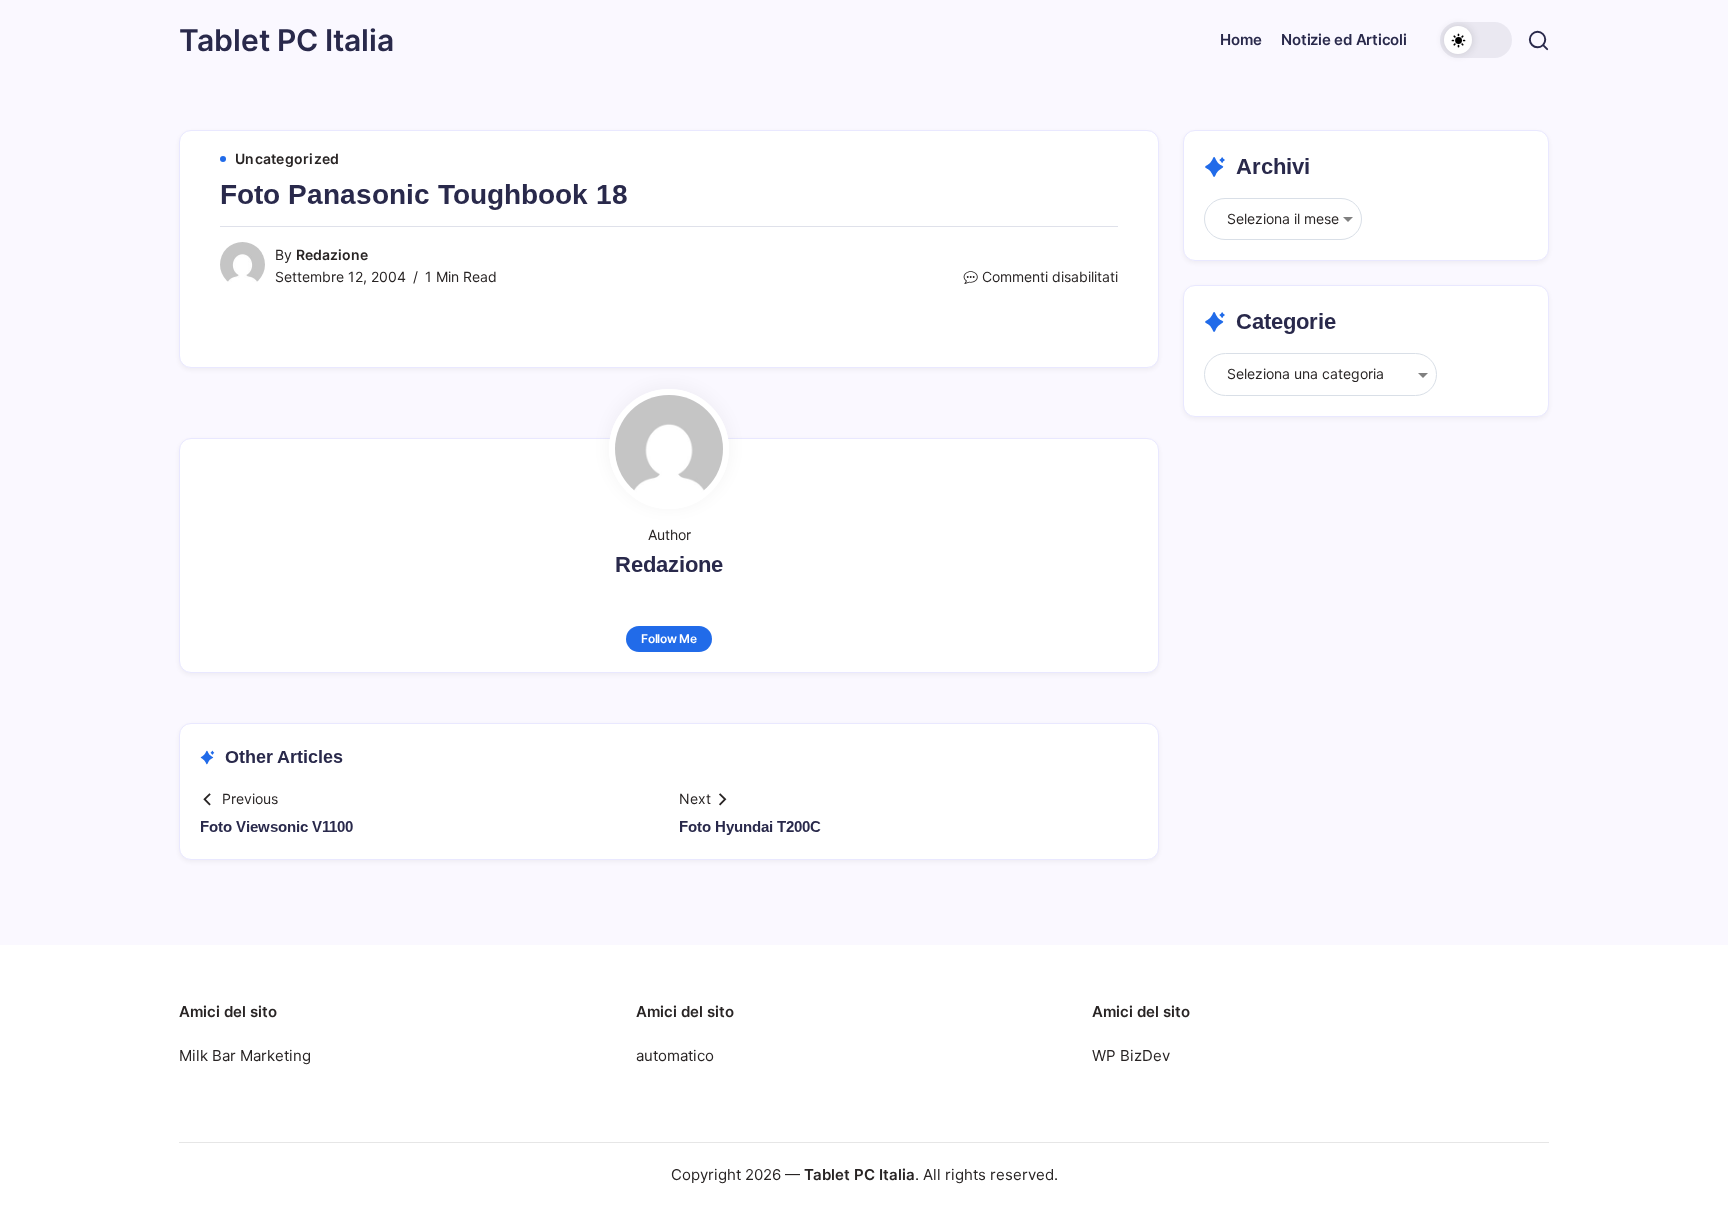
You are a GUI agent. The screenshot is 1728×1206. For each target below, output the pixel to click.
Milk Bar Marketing (245, 1055)
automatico (675, 1055)
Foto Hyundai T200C (750, 826)
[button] (1476, 40)
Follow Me (669, 638)
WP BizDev (1131, 1055)
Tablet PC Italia (286, 40)
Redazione (332, 254)
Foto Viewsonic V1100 (276, 826)
